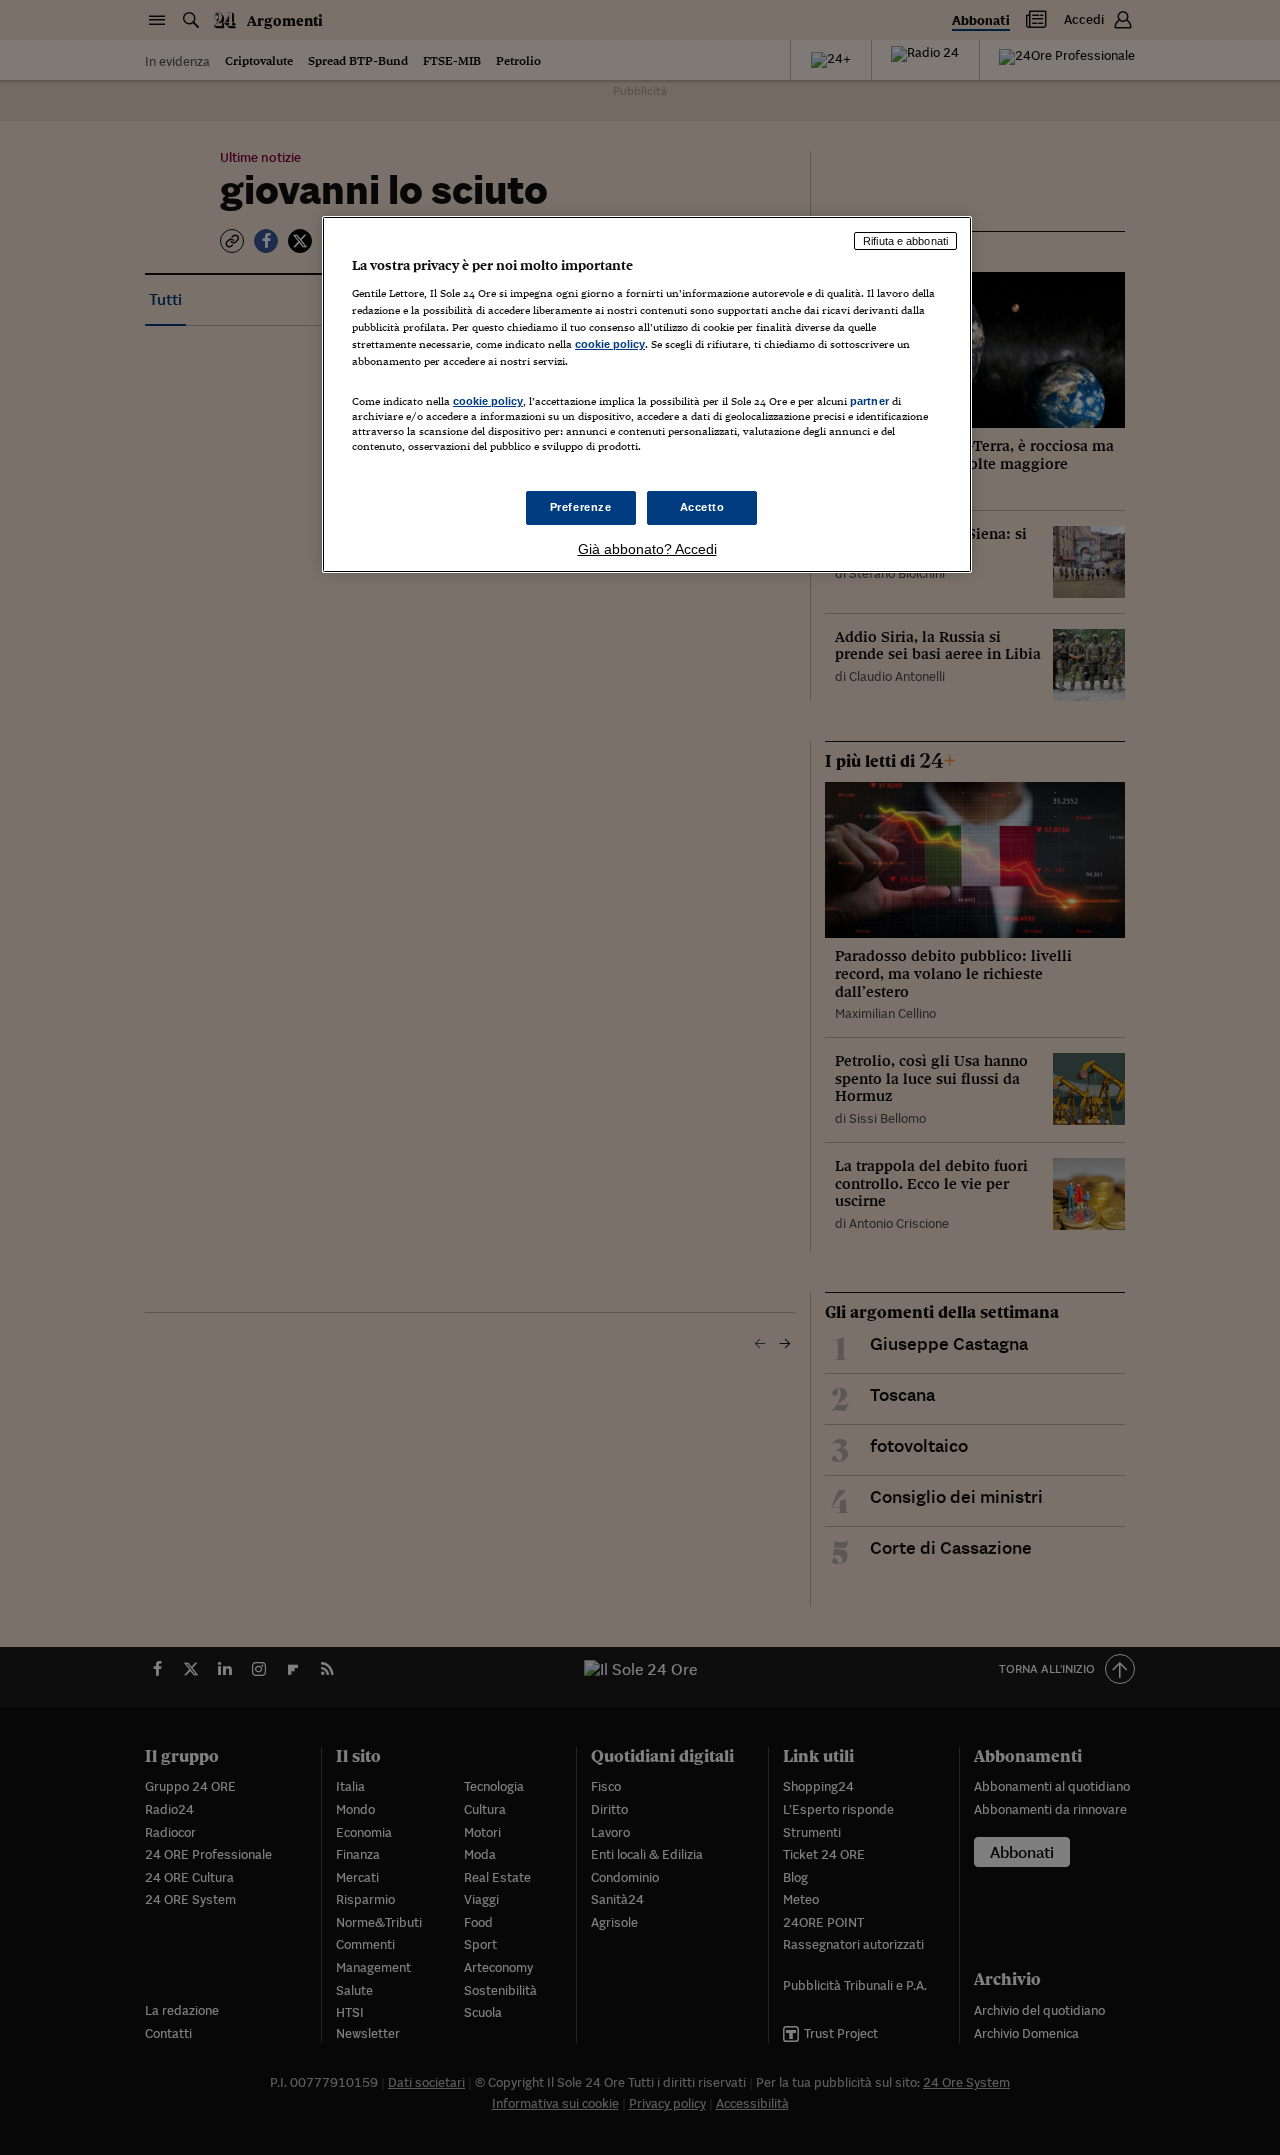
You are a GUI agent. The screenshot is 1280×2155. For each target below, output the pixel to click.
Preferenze (581, 507)
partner (869, 401)
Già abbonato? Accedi (647, 549)
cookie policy (610, 344)
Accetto (702, 507)
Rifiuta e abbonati (905, 241)
